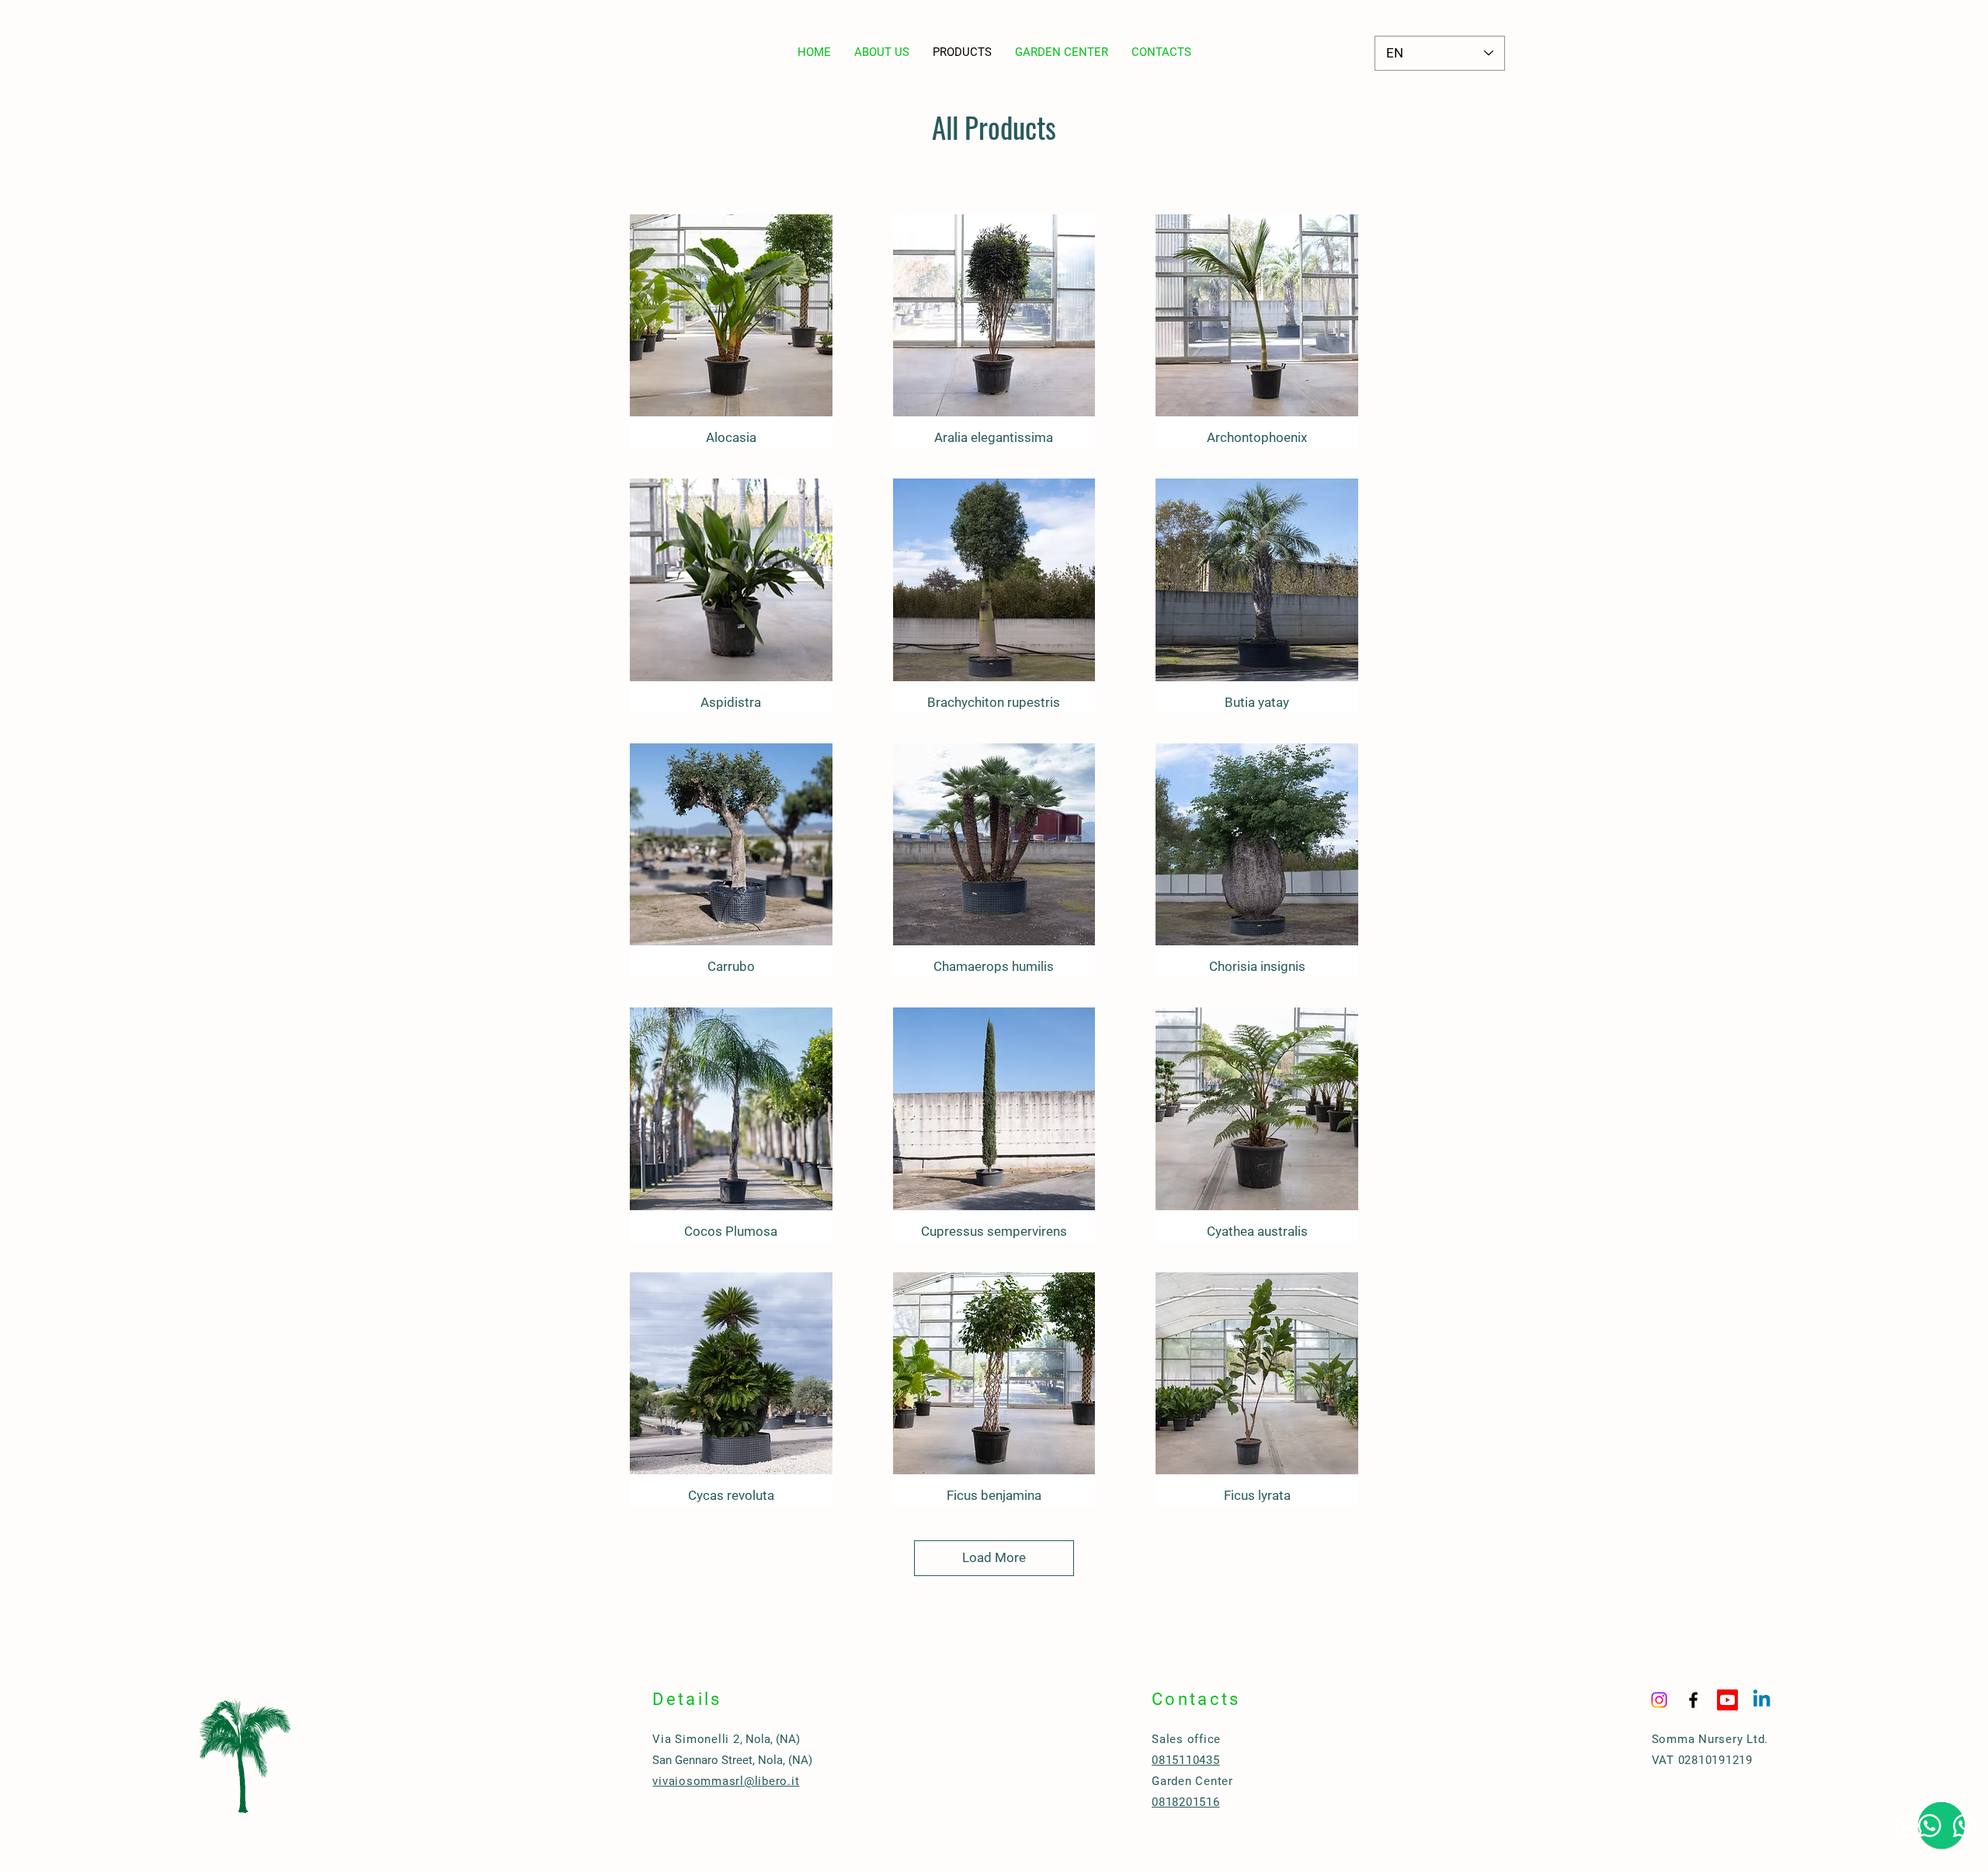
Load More (994, 1557)
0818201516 (1186, 1802)
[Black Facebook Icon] (1693, 1700)
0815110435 (1186, 1760)
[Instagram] (1659, 1700)
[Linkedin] (1762, 1700)
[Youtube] (1727, 1700)
